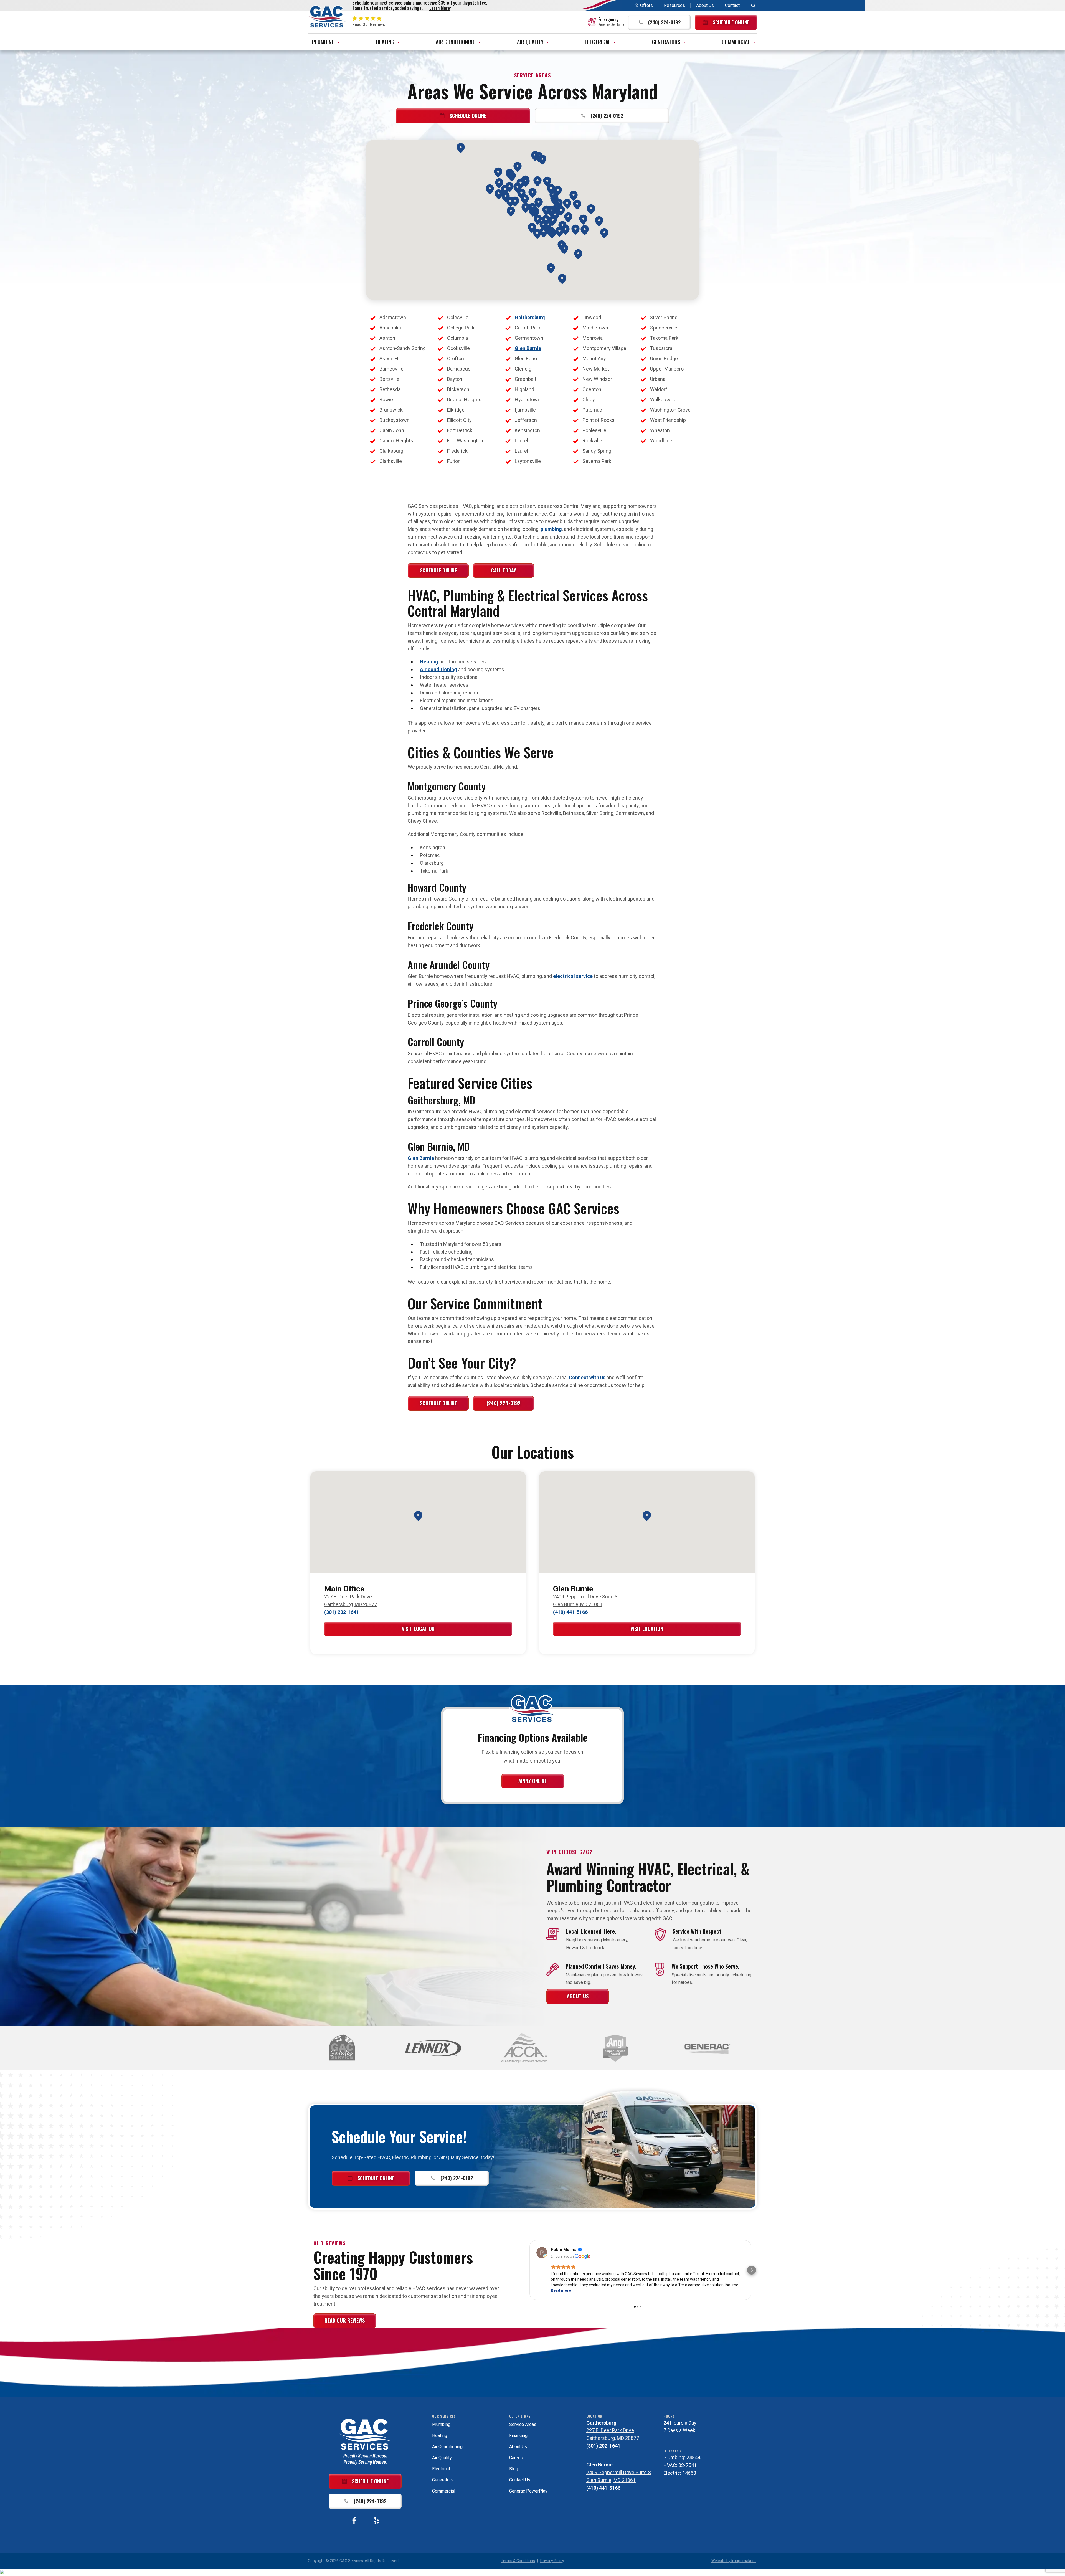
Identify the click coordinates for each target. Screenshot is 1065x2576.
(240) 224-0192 (504, 1403)
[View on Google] (542, 2253)
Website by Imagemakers (734, 2561)
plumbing (551, 529)
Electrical (598, 42)
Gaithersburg (530, 317)
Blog (514, 2469)
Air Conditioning (456, 42)
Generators (666, 42)
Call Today (504, 570)
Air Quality (530, 42)
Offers (646, 5)
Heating (385, 42)
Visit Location (418, 1629)
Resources (674, 5)
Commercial (736, 42)
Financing (518, 2436)
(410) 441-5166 (570, 1612)
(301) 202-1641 (342, 1612)
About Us (705, 5)
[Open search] (753, 6)
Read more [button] (561, 2290)
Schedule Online (438, 570)
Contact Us (520, 2480)
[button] (659, 22)
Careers (517, 2458)
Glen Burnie (528, 348)
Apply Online (532, 1781)
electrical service (573, 976)
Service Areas (523, 2424)
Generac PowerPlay (528, 2491)
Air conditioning (438, 669)
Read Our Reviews (345, 2320)
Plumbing (323, 42)
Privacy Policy (552, 2561)
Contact (732, 5)
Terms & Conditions (518, 2561)
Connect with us (587, 1377)
